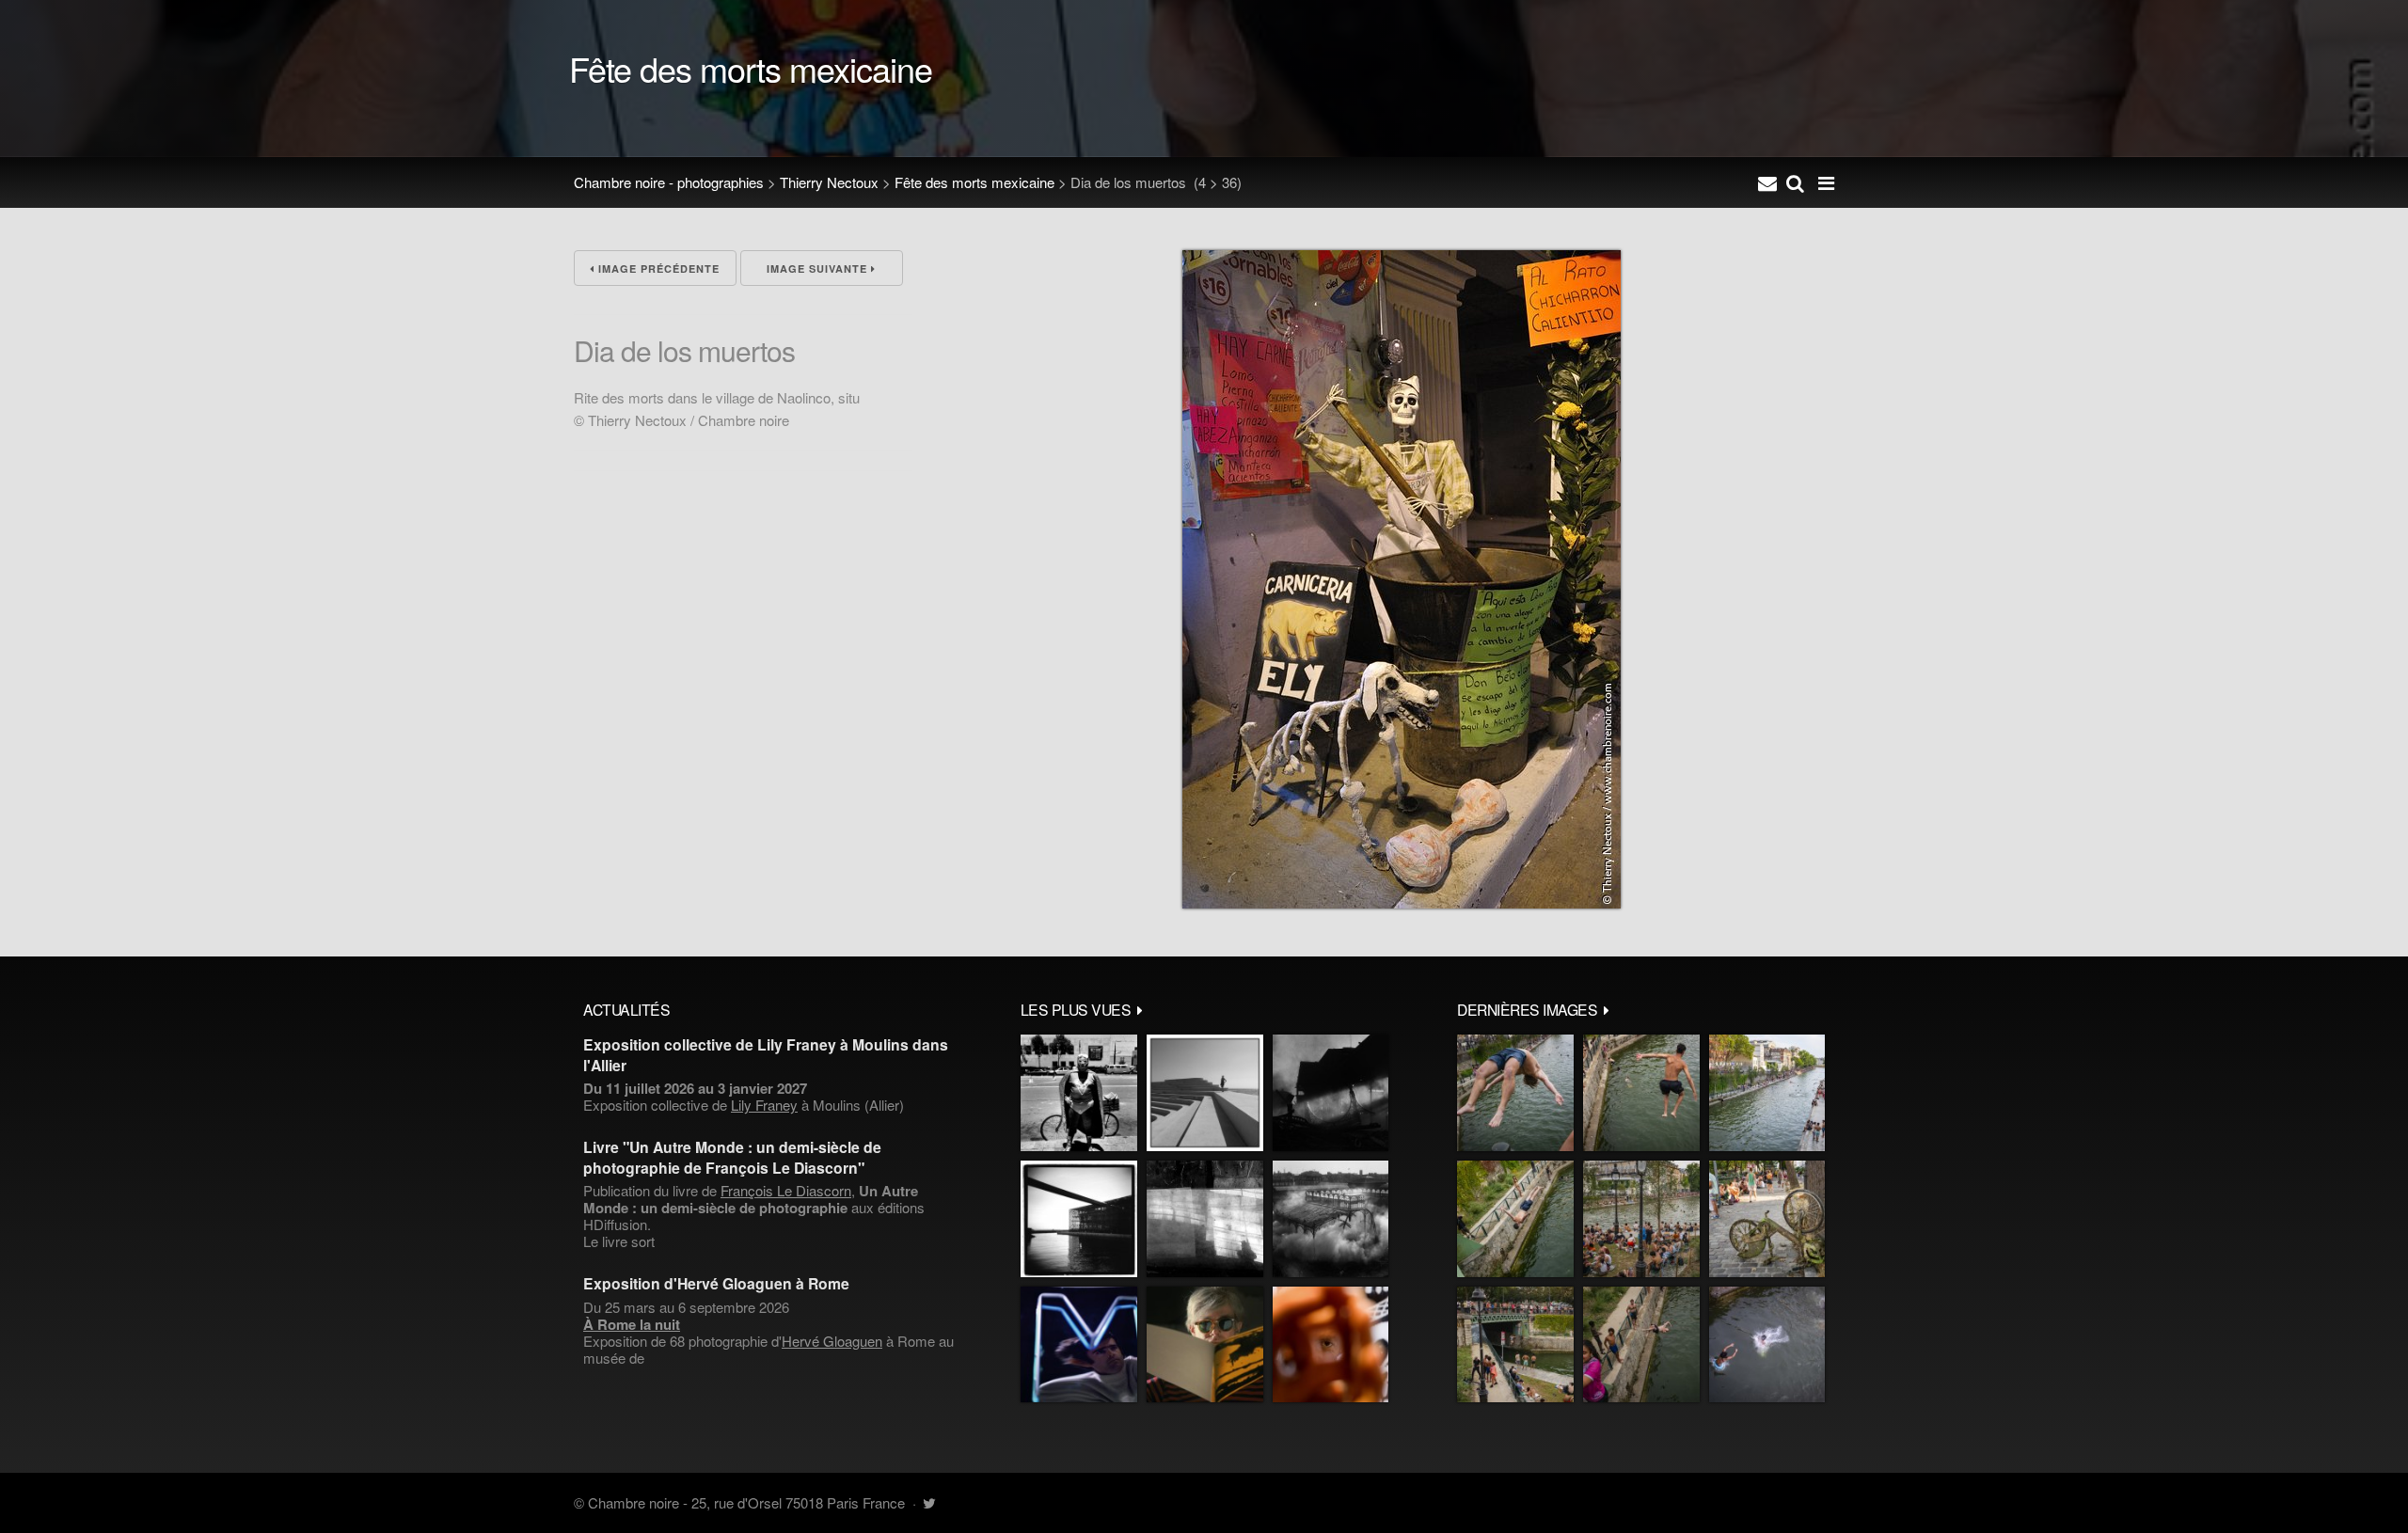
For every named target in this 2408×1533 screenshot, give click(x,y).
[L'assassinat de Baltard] (1331, 1093)
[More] (1140, 1009)
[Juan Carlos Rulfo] (1331, 1345)
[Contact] (1767, 182)
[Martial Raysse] (1079, 1345)
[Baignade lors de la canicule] (1515, 1093)
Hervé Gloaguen (832, 1341)
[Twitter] (929, 1502)
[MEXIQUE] (1079, 1093)
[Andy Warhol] (1205, 1345)
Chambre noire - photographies (669, 182)
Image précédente (657, 269)
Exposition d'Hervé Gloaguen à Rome (716, 1283)
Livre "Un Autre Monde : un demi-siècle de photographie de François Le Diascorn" (732, 1157)
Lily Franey (764, 1105)
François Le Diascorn (786, 1190)
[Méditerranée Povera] (1205, 1093)
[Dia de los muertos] (1402, 902)
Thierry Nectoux (829, 182)
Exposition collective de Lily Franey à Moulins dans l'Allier (766, 1054)
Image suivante (819, 269)
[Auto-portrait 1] (1205, 1219)
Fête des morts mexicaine (974, 182)
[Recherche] (1795, 182)
